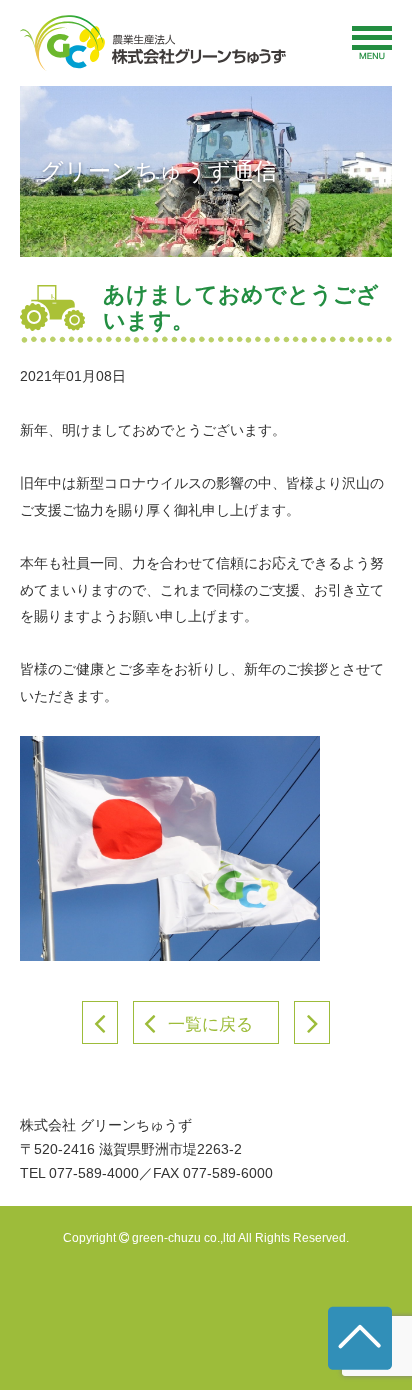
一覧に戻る (210, 1024)
